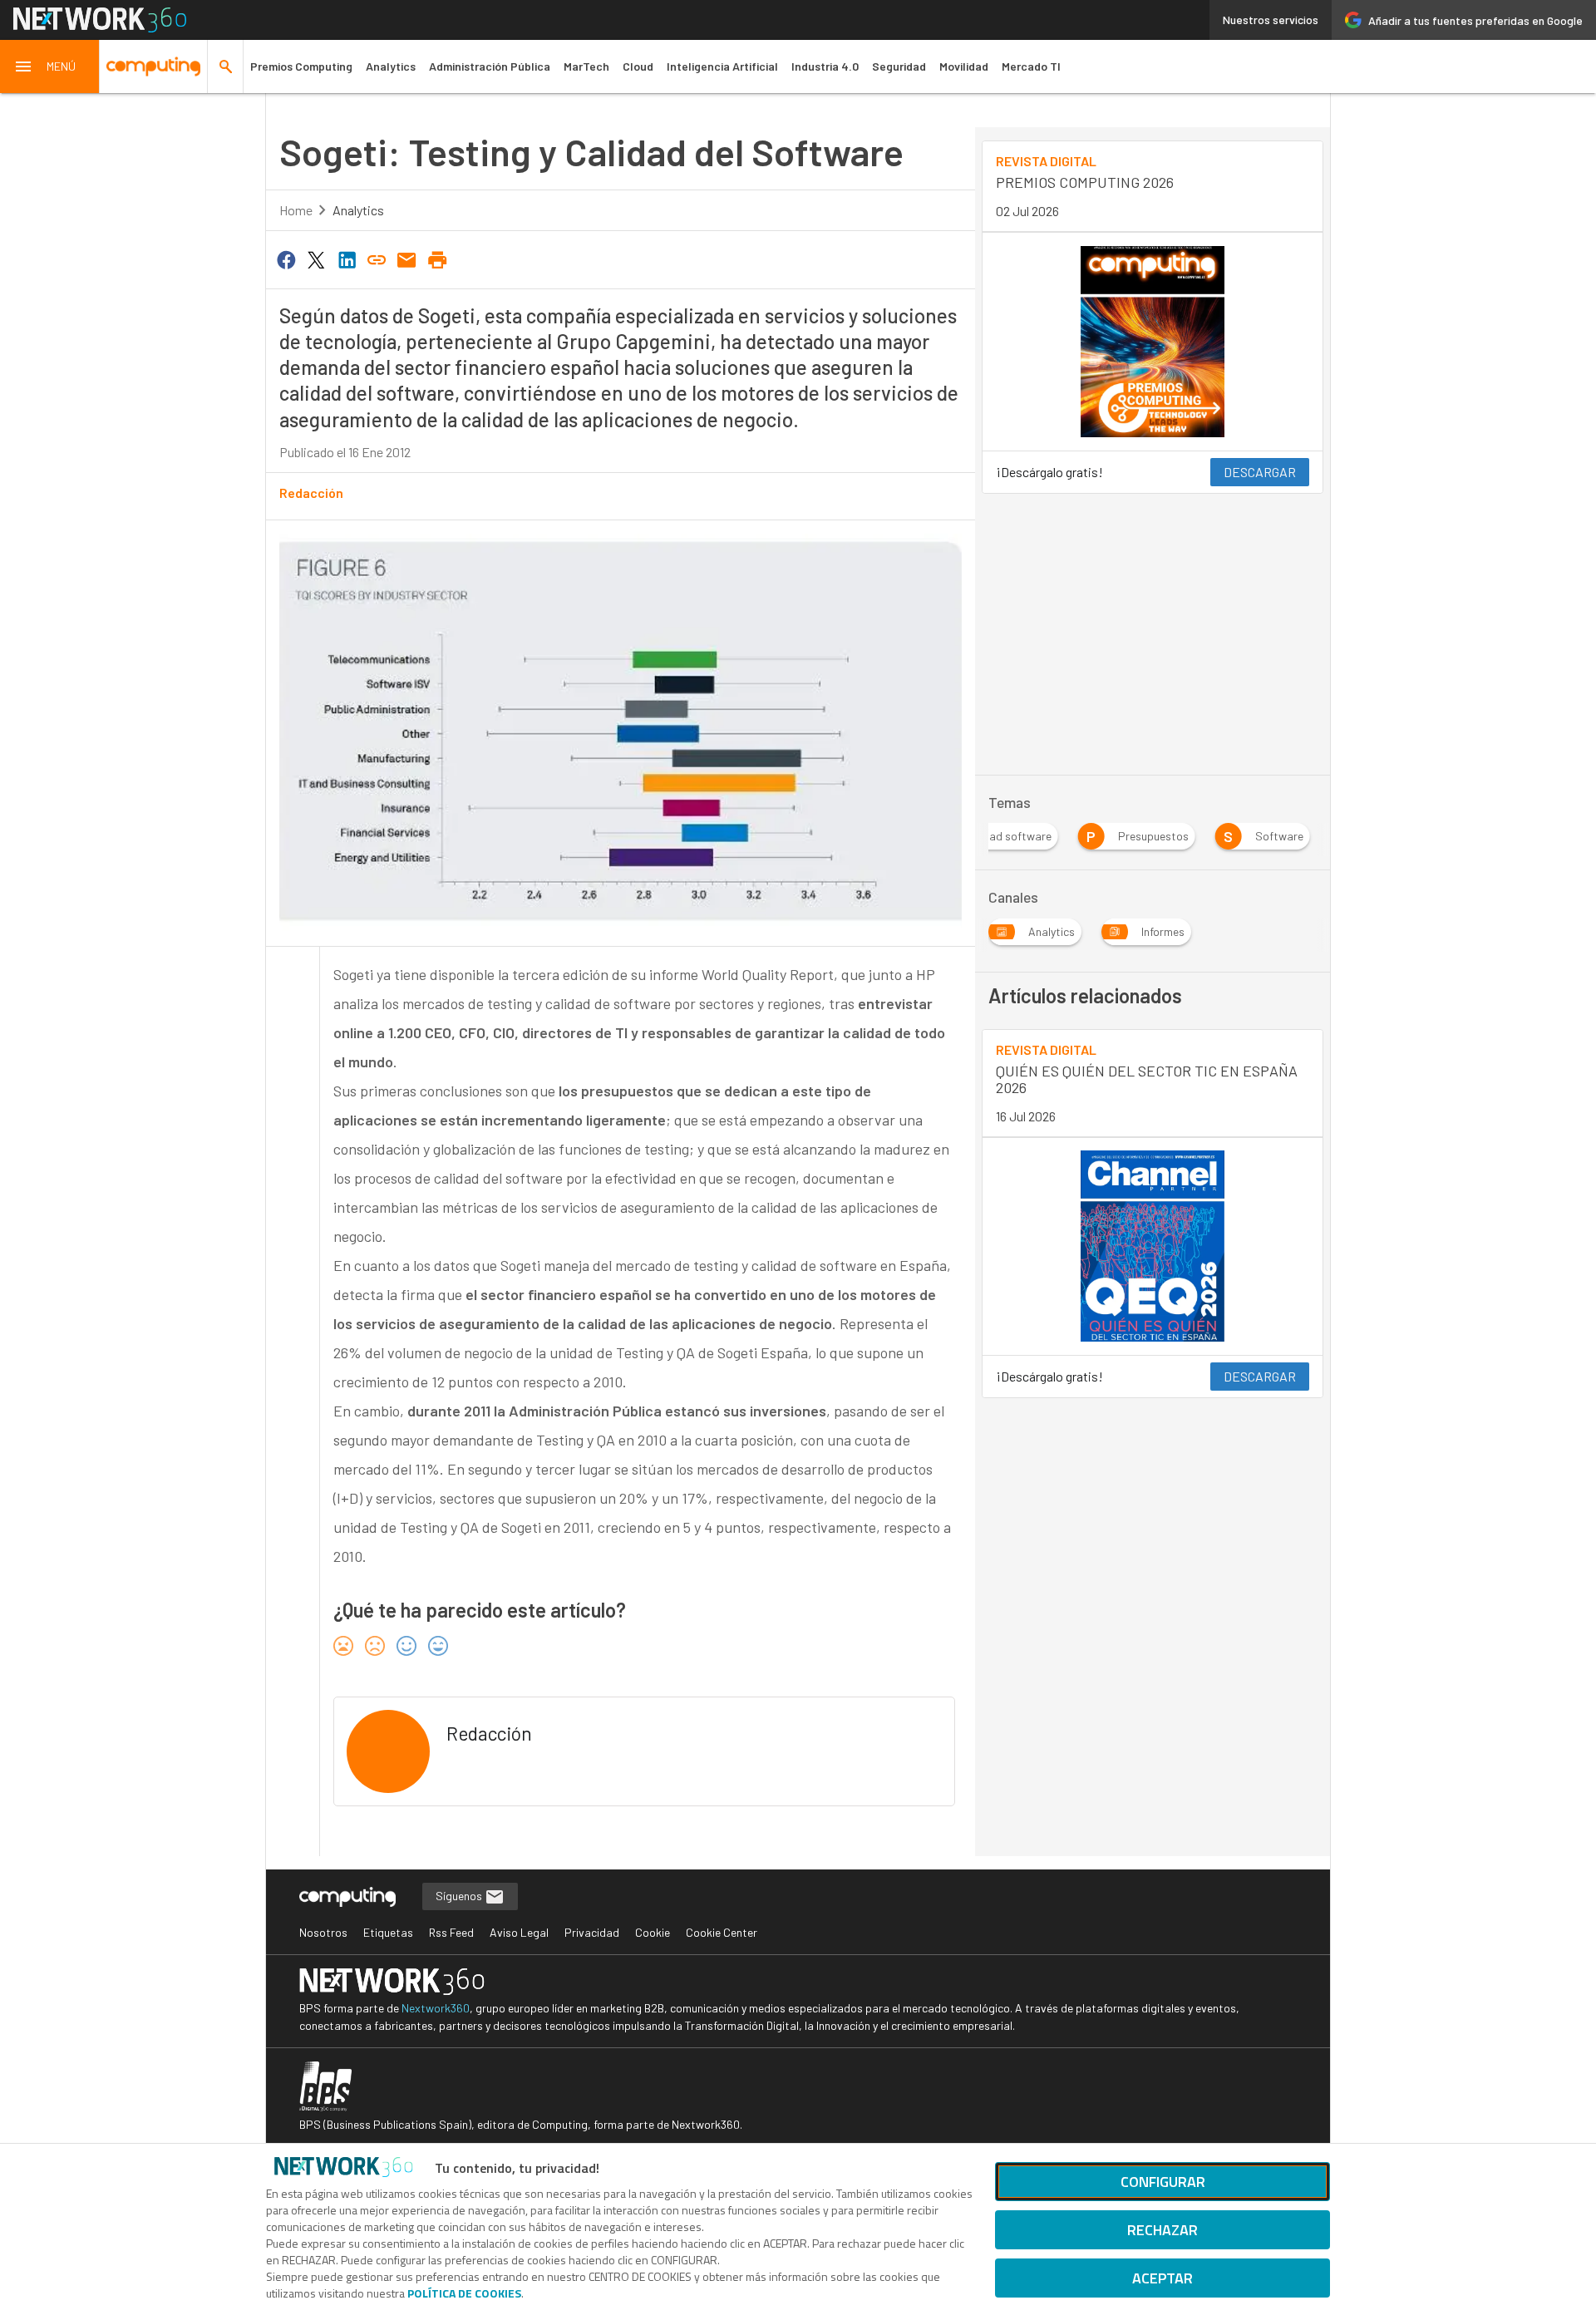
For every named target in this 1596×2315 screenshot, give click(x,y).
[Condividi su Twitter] (316, 259)
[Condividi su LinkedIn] (347, 259)
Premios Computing (301, 66)
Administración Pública (490, 66)
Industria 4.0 (825, 66)
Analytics (391, 66)
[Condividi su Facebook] (286, 259)
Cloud (638, 66)
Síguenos (460, 1896)
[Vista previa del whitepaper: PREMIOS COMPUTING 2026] (1153, 342)
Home (296, 210)
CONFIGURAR (1163, 2182)
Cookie (653, 1932)
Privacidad (592, 1932)
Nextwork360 (436, 2008)
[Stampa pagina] (437, 259)
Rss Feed (451, 1932)
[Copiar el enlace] (377, 259)
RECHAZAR (1163, 2230)
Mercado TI (1031, 66)
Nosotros (323, 1932)
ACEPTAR (1163, 2278)
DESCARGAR (1260, 472)
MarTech (586, 66)
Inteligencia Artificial (722, 66)
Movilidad (964, 66)
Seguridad (899, 66)
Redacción (311, 493)
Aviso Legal (519, 1932)
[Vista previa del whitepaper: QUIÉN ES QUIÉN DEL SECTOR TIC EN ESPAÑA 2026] (1153, 1246)
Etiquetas (388, 1932)
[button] (50, 66)
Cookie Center (722, 1932)
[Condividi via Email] (407, 259)
